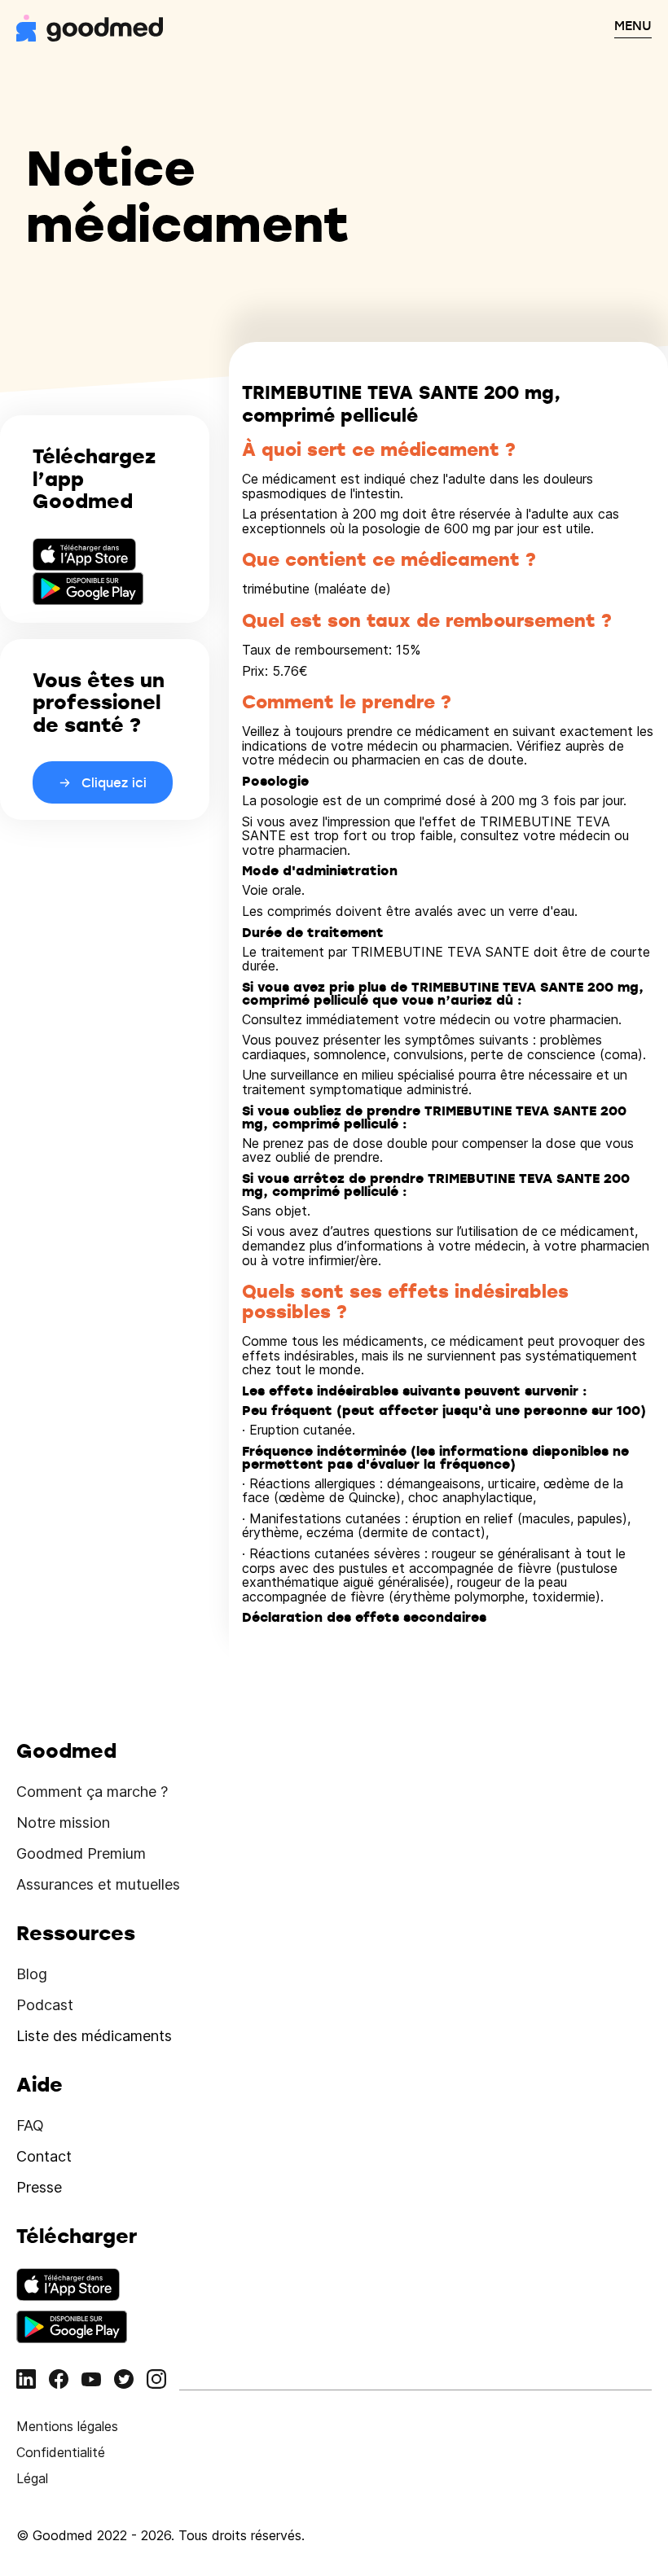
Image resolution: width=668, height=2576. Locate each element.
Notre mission (63, 1822)
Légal (32, 2478)
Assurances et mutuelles (98, 1884)
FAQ (30, 2125)
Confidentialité (61, 2452)
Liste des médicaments (94, 2036)
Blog (32, 1974)
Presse (39, 2187)
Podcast (45, 2005)
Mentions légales (67, 2426)
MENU (633, 25)
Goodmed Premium (81, 1853)
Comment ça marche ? (92, 1792)
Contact (44, 2156)
